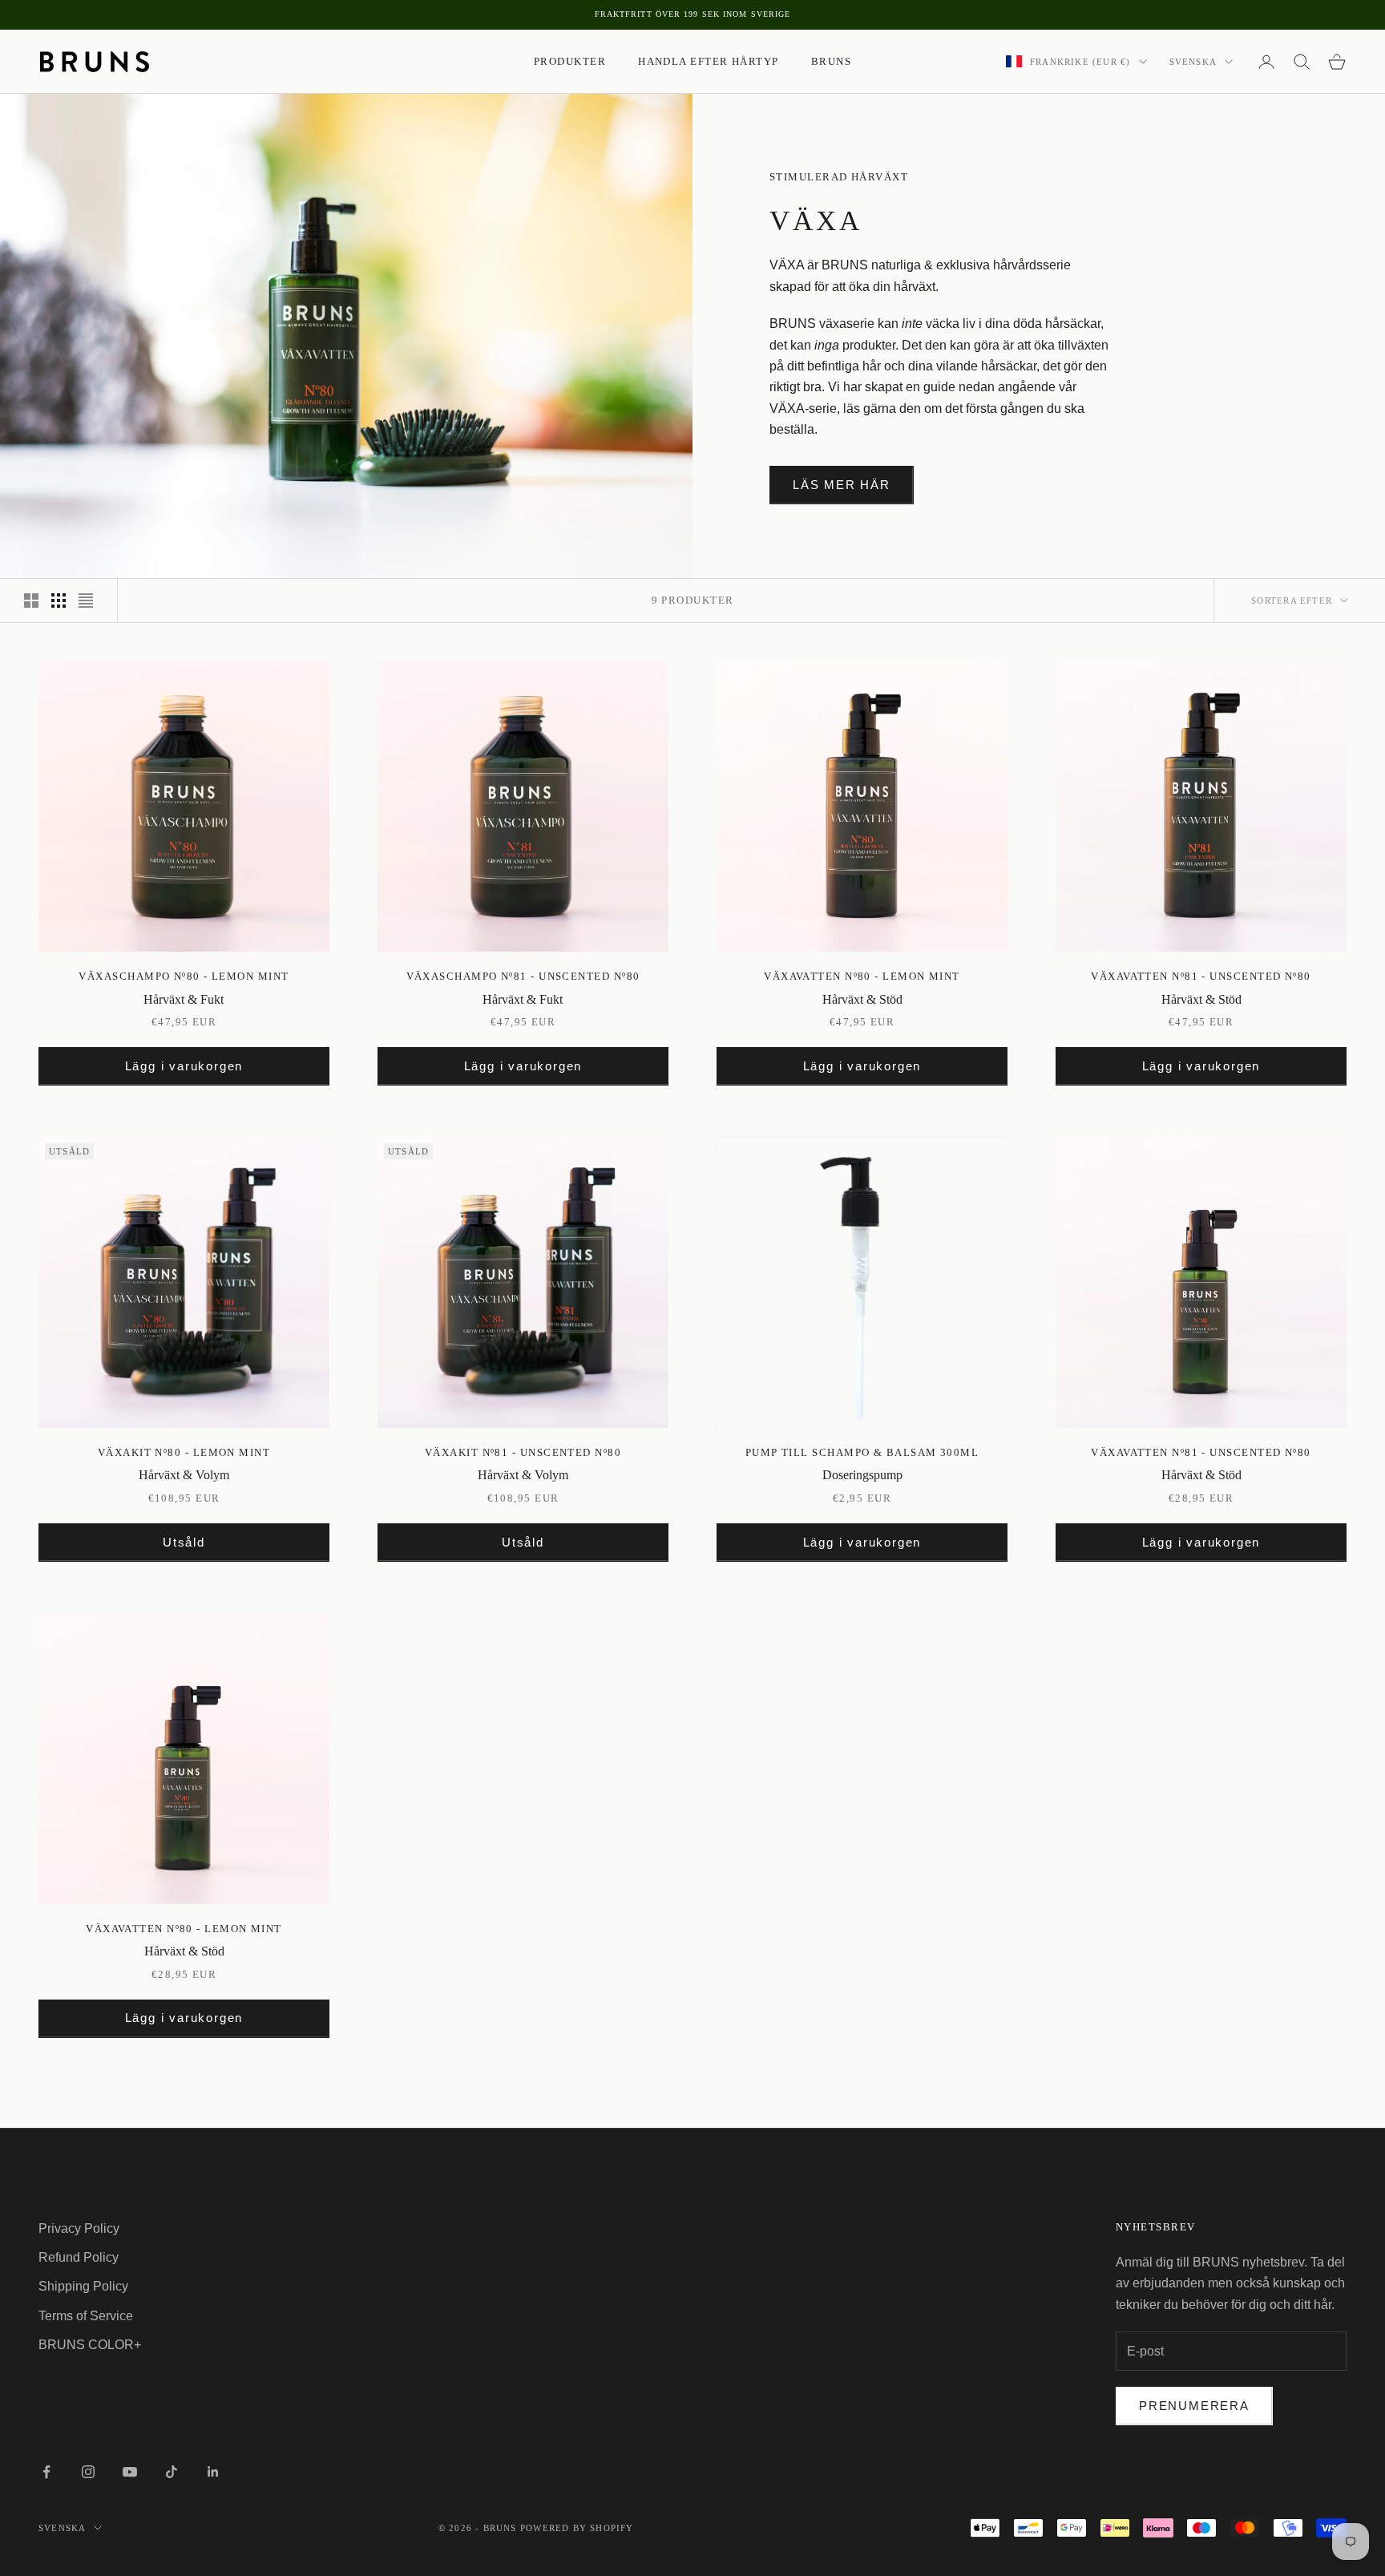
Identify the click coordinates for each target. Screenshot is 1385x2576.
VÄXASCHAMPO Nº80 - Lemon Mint (184, 976)
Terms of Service (86, 2316)
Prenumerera (1194, 2406)
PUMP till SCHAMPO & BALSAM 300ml (862, 1452)
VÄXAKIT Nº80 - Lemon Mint (184, 1452)
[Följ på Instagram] (88, 2472)
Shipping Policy (83, 2286)
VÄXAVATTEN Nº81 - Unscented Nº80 (1201, 976)
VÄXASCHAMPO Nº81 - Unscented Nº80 (523, 976)
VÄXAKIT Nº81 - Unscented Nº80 (523, 1452)
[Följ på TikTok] (172, 2472)
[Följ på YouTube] (130, 2472)
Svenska (1193, 62)
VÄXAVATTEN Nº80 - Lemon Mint (862, 976)
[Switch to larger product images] (31, 601)
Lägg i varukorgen (184, 1066)
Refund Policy (79, 2257)
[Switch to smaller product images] (59, 601)
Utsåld (184, 1542)
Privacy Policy (79, 2228)
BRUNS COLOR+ (90, 2345)
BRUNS (831, 61)
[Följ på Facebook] (46, 2472)
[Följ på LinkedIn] (213, 2472)
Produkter (570, 61)
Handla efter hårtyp (709, 61)
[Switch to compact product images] (86, 601)
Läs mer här (842, 485)
